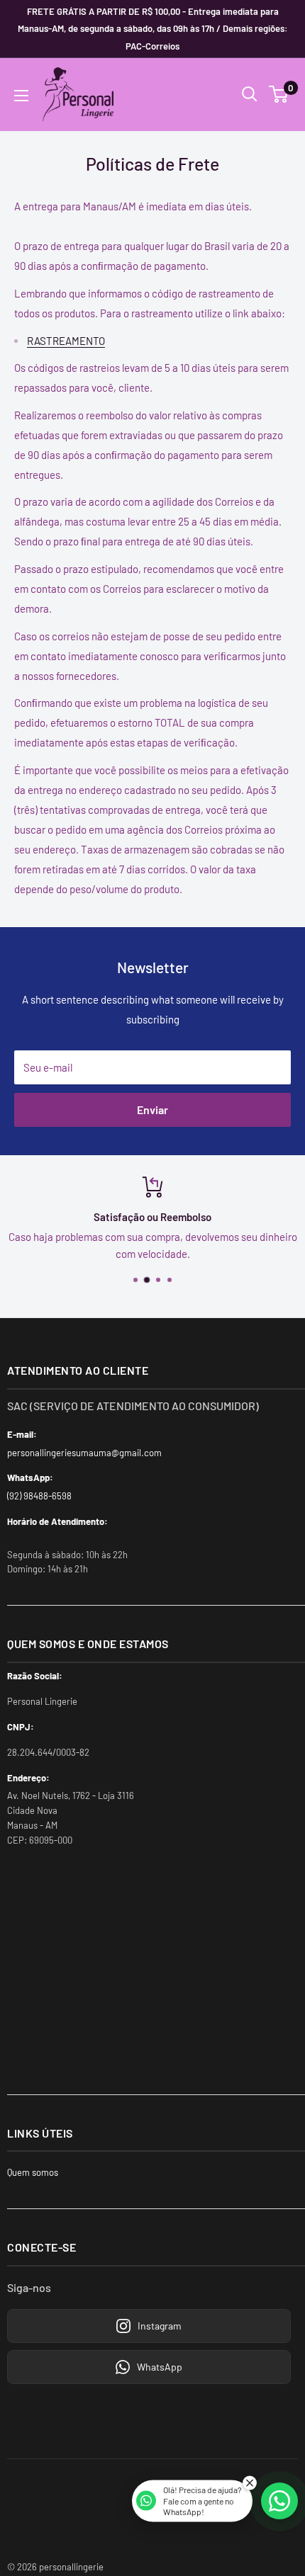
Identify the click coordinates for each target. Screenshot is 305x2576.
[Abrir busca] (250, 94)
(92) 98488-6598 (39, 1496)
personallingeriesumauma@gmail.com (84, 1453)
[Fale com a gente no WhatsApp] (279, 2501)
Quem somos (33, 2172)
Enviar (152, 1110)
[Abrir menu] (21, 96)
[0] (279, 94)
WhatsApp (160, 2367)
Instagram (160, 2326)
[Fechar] (250, 2483)
